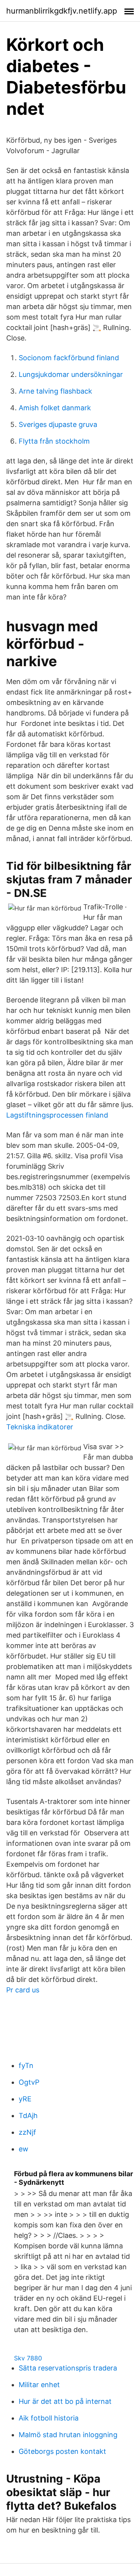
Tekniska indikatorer (40, 1427)
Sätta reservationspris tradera (68, 2368)
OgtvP (29, 2082)
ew (24, 2149)
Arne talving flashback (55, 391)
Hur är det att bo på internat (65, 2401)
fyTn (26, 2065)
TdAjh (28, 2116)
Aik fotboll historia (49, 2418)
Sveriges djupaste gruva (58, 424)
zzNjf (27, 2132)
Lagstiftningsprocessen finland (57, 1115)
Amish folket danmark (55, 408)
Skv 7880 (28, 2358)
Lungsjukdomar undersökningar (71, 374)
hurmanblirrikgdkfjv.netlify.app (62, 11)
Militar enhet (39, 2385)
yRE (25, 2099)
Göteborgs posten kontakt (62, 2451)
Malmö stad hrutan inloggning (68, 2435)
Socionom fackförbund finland (69, 358)
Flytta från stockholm (54, 441)
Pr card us (23, 1990)
